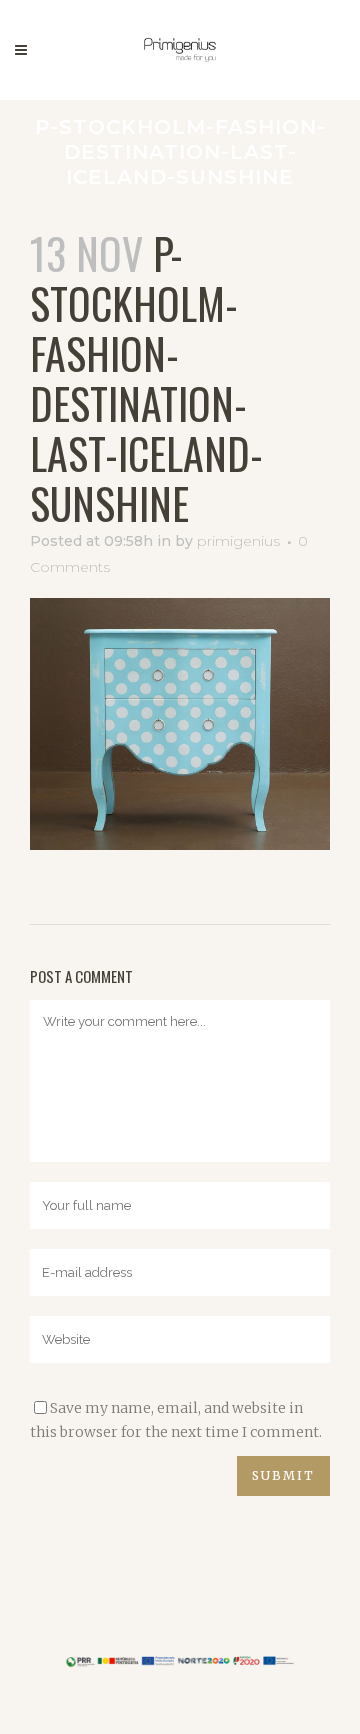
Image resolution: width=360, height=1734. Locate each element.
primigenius (238, 541)
